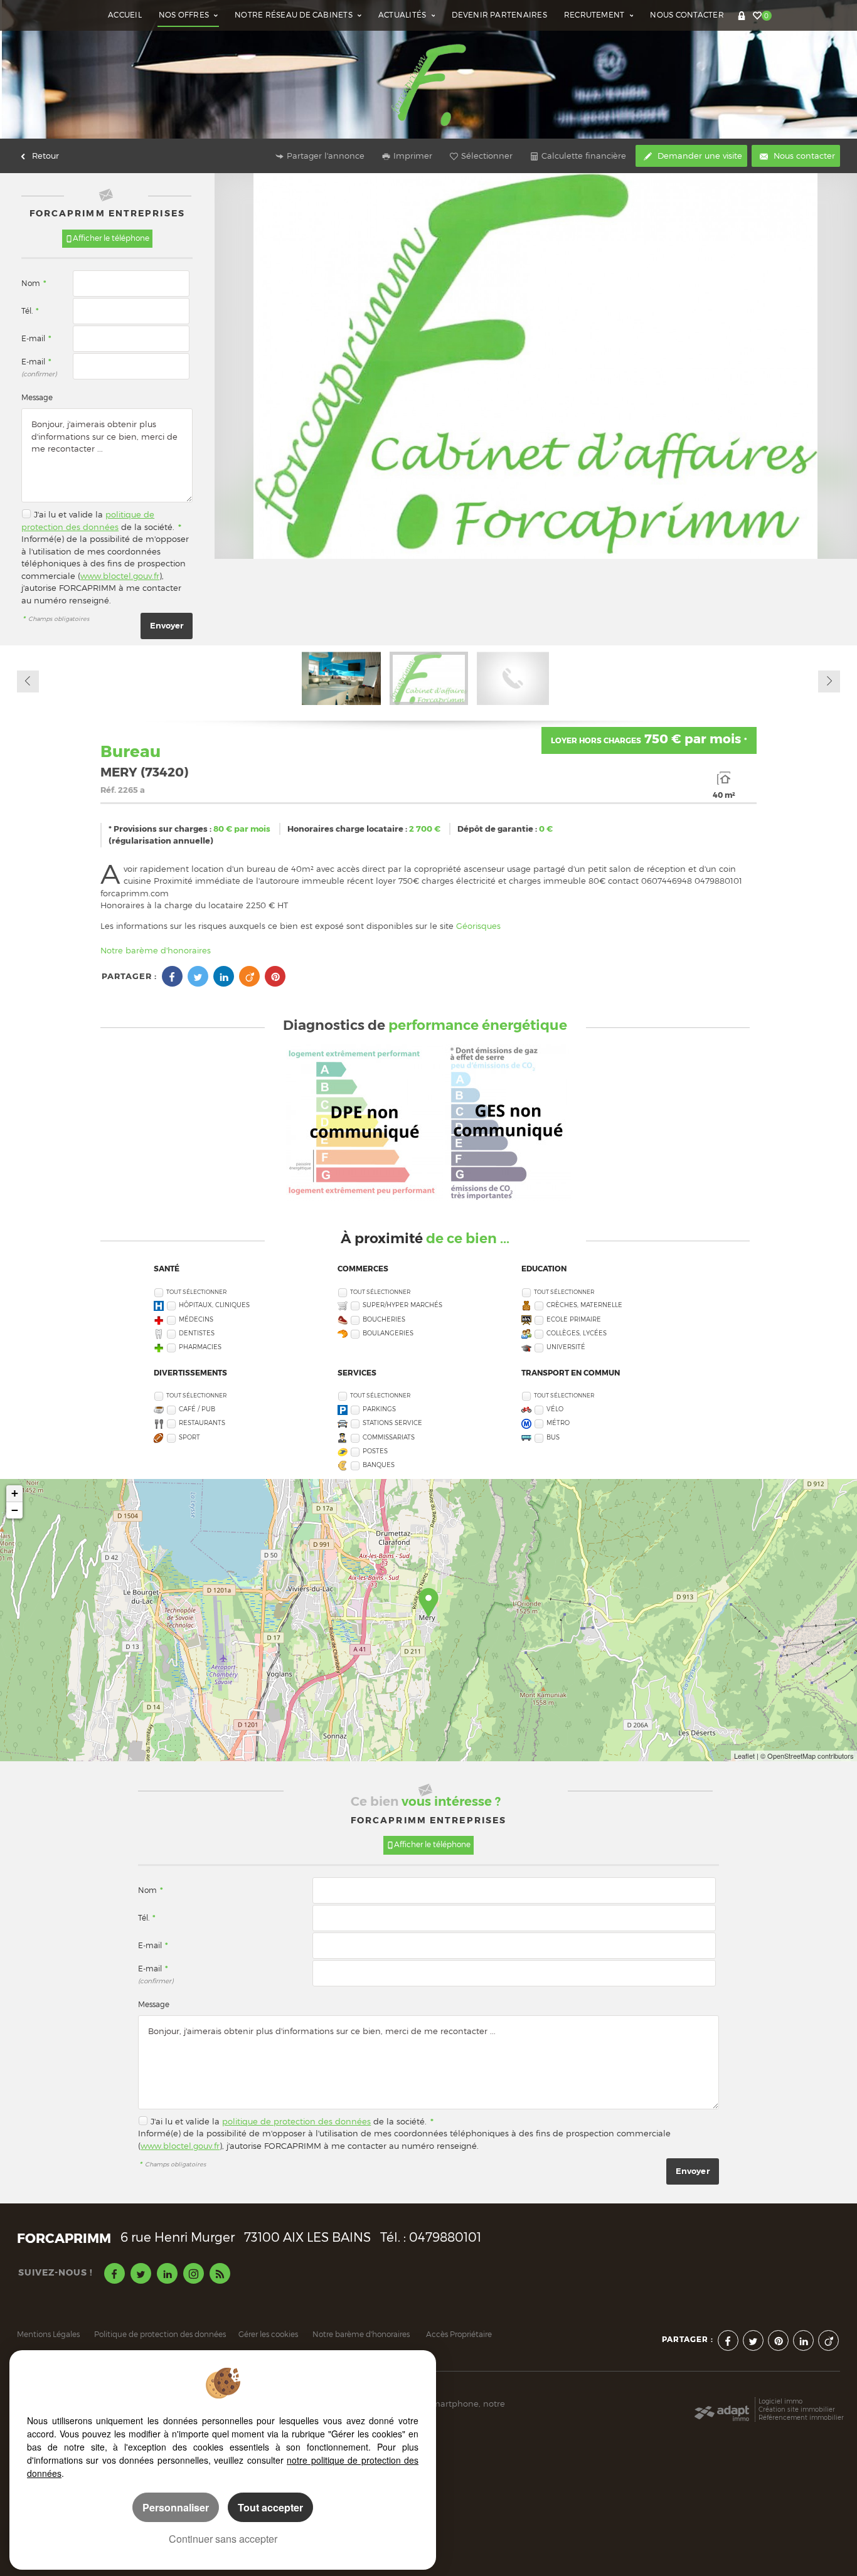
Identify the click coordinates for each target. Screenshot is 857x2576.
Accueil (125, 15)
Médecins (196, 1319)
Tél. (30, 311)
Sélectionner (487, 156)
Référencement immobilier (801, 2417)
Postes (375, 1451)
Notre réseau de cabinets (295, 15)
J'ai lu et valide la (70, 514)
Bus (553, 1437)
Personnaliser (176, 2507)
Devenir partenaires (499, 15)
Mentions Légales (48, 2335)
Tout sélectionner (197, 1292)
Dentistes (197, 1333)
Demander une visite (699, 156)
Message (37, 398)
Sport (189, 1437)
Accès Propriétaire (459, 2335)
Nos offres (185, 15)
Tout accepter (270, 2507)
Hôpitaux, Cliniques (214, 1305)
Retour (45, 156)
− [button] (15, 1510)
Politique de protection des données (160, 2335)
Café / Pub (197, 1409)
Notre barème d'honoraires (157, 950)
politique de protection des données (296, 2121)
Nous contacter (687, 15)
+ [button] (15, 1493)
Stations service (392, 1423)
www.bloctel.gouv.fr (120, 576)
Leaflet (744, 1756)
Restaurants (202, 1423)
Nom (34, 284)
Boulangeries (388, 1333)
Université (566, 1347)
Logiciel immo (780, 2401)
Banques (379, 1465)
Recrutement (595, 15)
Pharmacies (200, 1347)
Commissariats (389, 1437)
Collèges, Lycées (577, 1333)
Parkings (379, 1409)
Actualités (403, 15)
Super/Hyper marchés (402, 1305)
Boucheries (384, 1319)
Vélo (555, 1409)
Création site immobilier (797, 2409)
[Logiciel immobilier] (722, 2410)
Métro (558, 1423)
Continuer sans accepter (223, 2539)
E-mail (36, 339)
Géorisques (478, 926)
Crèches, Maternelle (584, 1305)
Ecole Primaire (574, 1319)
